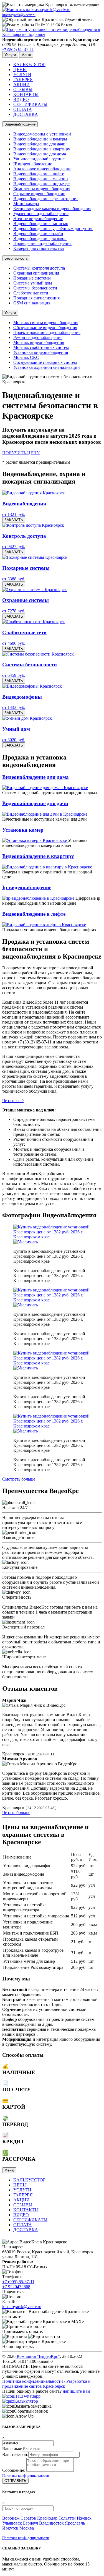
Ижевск (84, 2518)
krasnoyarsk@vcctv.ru (22, 2307)
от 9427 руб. (14, 546)
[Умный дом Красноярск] (27, 718)
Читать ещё (13, 1101)
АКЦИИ (21, 84)
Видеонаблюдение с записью (41, 224)
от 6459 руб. (14, 675)
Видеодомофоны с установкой (42, 134)
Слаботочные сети (31, 293)
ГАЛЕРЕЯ (23, 79)
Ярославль (75, 2523)
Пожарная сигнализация (36, 298)
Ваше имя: (12, 2449)
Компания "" (38, 2356)
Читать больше (16, 1812)
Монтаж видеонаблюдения (39, 342)
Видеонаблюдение (20, 124)
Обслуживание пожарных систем (45, 362)
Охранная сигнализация (36, 273)
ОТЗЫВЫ (23, 89)
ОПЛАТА (23, 109)
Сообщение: (14, 2470)
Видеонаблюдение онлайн (38, 233)
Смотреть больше (19, 1479)
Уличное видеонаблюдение (39, 159)
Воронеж (11, 2518)
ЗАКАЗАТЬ (14, 520)
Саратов (28, 2518)
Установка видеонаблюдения (41, 352)
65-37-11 (18, 49)
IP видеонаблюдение (33, 164)
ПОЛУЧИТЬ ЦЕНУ (21, 453)
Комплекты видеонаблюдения (42, 189)
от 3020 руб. (14, 740)
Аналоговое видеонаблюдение (42, 169)
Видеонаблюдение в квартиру (42, 149)
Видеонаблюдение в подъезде (41, 184)
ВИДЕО (21, 99)
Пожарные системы (32, 278)
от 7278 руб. (14, 611)
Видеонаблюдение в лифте (39, 174)
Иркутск (10, 2528)
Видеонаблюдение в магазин (41, 179)
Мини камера (26, 204)
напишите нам (76, 2391)
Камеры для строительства (39, 248)
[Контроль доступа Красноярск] (33, 525)
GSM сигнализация (32, 303)
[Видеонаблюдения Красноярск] (34, 493)
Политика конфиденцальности (26, 2475)
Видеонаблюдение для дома (40, 154)
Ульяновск (12, 2523)
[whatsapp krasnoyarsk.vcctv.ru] (8, 2396)
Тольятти (67, 2518)
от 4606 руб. (14, 643)
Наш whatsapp (27, 2396)
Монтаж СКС (26, 357)
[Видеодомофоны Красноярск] (32, 686)
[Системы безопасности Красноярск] (38, 654)
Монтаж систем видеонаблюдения (46, 323)
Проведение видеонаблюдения (42, 243)
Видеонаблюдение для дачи (39, 144)
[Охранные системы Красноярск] (35, 590)
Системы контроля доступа (39, 268)
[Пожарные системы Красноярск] (35, 557)
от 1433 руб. (14, 707)
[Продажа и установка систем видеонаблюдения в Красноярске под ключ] (52, 34)
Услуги (10, 313)
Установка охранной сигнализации (47, 367)
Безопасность (16, 258)
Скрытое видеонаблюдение (39, 194)
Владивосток (51, 2523)
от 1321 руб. (14, 514)
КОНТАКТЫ (26, 94)
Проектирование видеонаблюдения (47, 332)
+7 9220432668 (16, 2287)
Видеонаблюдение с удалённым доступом (53, 229)
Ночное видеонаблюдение (38, 219)
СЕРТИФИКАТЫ (30, 104)
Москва (27, 2528)
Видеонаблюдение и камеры (40, 139)
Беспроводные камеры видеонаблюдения (52, 209)
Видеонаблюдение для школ (40, 238)
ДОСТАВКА (26, 114)
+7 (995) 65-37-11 (18, 2282)
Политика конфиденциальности (33, 2381)
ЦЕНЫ (20, 70)
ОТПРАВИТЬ (15, 2481)
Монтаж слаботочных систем (41, 347)
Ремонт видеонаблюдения (38, 337)
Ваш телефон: (15, 2454)
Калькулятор (26, 2401)
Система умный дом (33, 283)
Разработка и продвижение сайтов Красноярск (46, 2384)
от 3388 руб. (14, 579)
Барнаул (31, 2523)
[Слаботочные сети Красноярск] (34, 622)
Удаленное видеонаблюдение (41, 214)
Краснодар (47, 2518)
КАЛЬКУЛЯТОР (29, 65)
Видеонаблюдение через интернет (46, 199)
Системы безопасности (35, 288)
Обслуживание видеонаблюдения (45, 327)
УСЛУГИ (22, 75)
